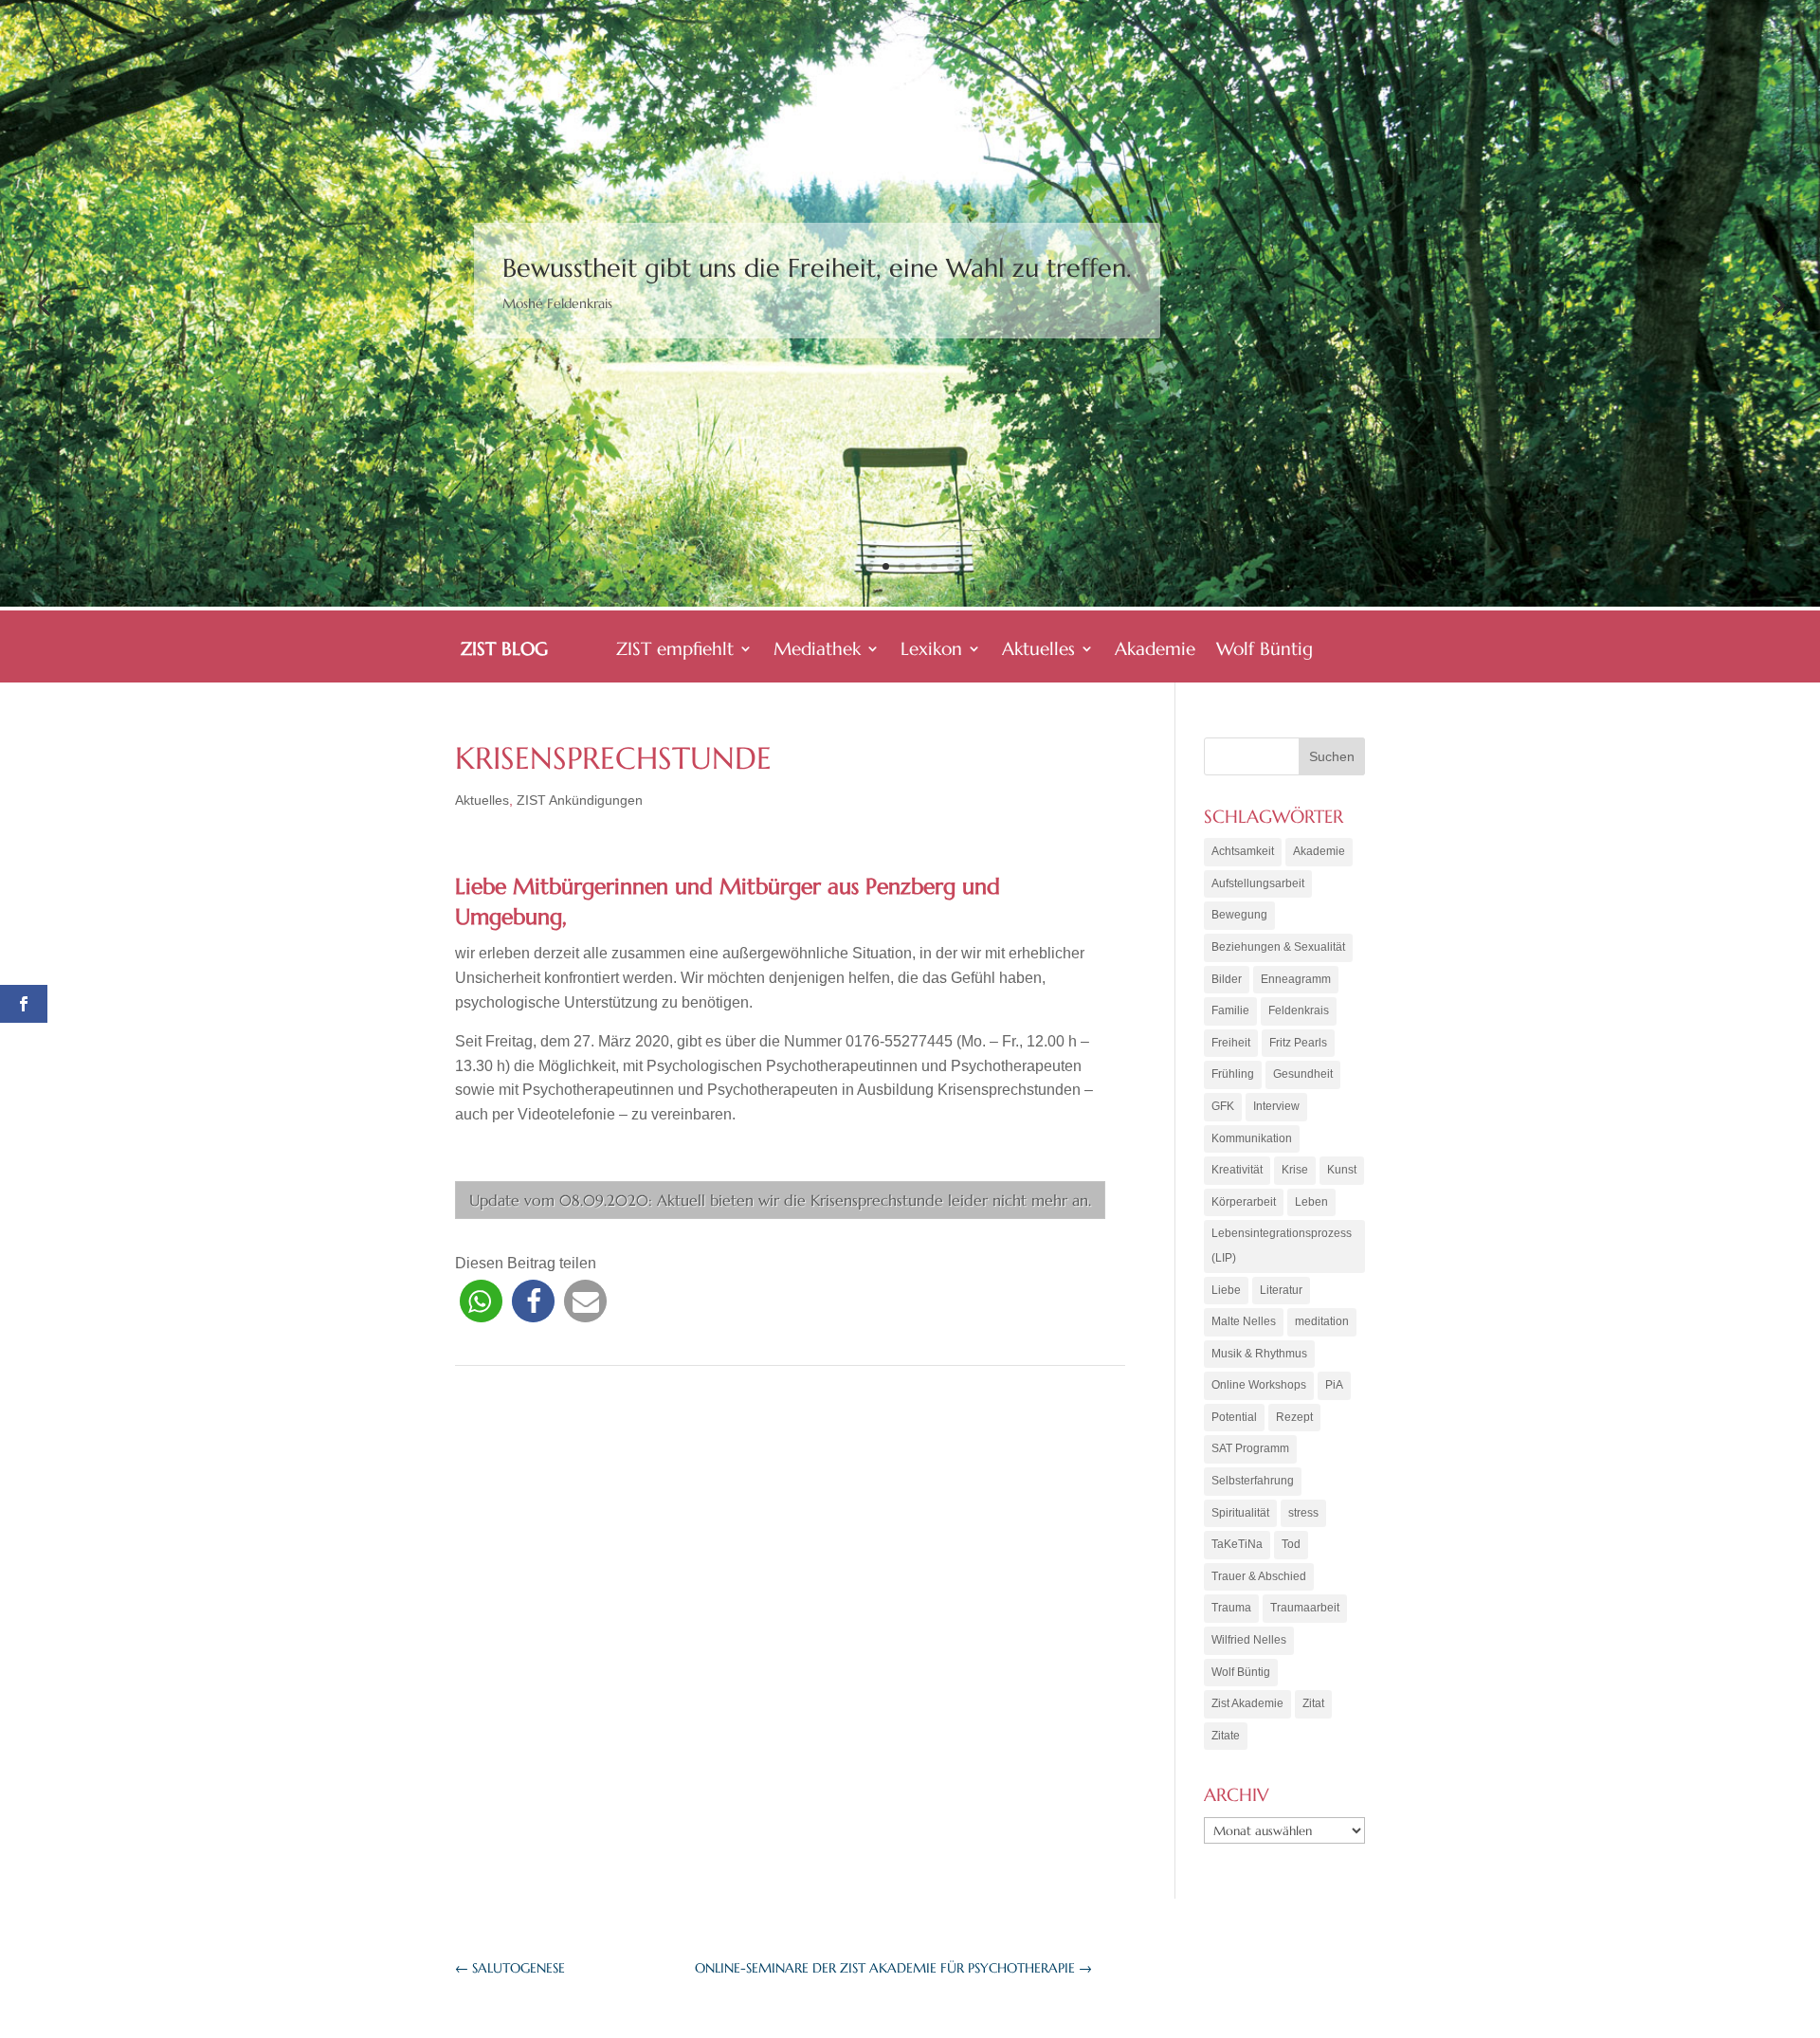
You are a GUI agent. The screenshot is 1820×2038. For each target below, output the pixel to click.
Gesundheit (1303, 1074)
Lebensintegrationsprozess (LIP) (1282, 1246)
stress (1303, 1513)
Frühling (1233, 1074)
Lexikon (931, 651)
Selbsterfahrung (1253, 1481)
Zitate (1226, 1736)
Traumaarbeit (1305, 1608)
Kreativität (1237, 1170)
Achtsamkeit (1243, 851)
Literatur (1281, 1290)
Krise (1295, 1170)
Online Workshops (1259, 1385)
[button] (481, 1301)
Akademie (1155, 651)
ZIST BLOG (504, 651)
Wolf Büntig (1265, 651)
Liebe (1226, 1290)
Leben (1311, 1202)
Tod (1291, 1544)
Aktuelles (1038, 651)
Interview (1276, 1106)
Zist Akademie (1247, 1703)
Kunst (1342, 1170)
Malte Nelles (1244, 1321)
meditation (1322, 1321)
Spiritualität (1240, 1513)
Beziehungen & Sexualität (1278, 947)
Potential (1234, 1417)
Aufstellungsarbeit (1258, 883)
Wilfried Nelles (1249, 1640)
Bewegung (1239, 915)
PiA (1334, 1385)
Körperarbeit (1244, 1202)
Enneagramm (1296, 979)
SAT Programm (1250, 1448)
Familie (1230, 1010)
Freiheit (1231, 1043)
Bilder (1227, 979)
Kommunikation (1252, 1138)
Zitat (1313, 1703)
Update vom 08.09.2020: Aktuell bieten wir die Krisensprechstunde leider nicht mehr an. (780, 1200)
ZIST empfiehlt (675, 651)
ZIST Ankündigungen (580, 800)
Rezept (1294, 1417)
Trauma (1231, 1608)
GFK (1223, 1106)
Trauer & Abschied (1259, 1576)
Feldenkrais (1299, 1010)
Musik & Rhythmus (1259, 1354)
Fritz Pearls (1298, 1043)
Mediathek (817, 651)
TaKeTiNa (1237, 1544)
